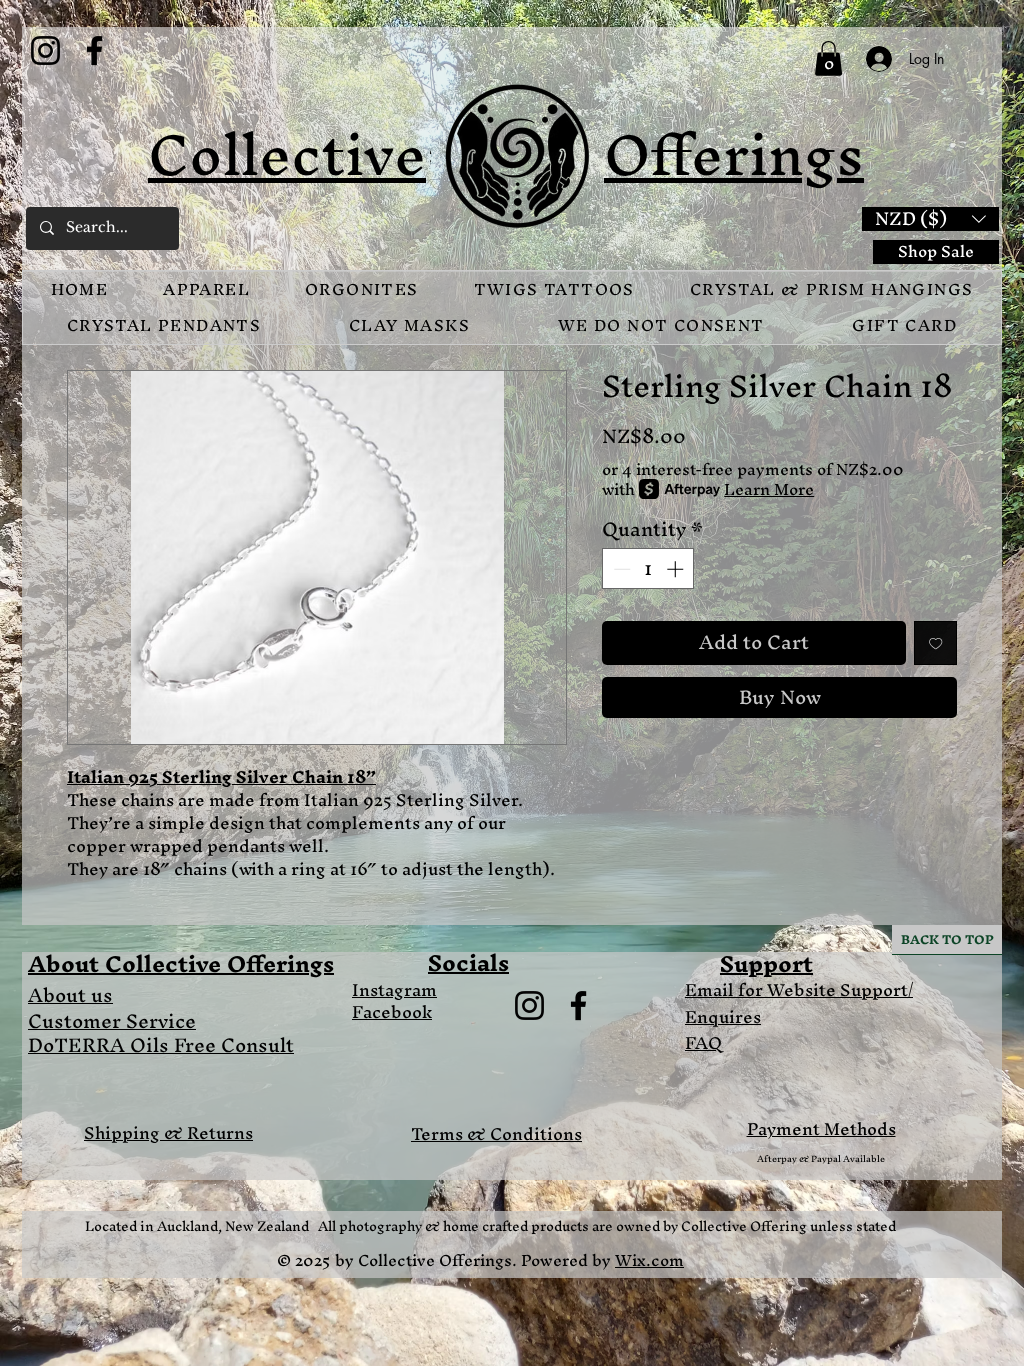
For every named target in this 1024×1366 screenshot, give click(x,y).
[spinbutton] (648, 569)
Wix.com (649, 1260)
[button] (828, 58)
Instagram (394, 989)
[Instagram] (45, 50)
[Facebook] (94, 50)
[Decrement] (620, 569)
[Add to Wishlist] (936, 643)
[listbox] (930, 219)
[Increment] (677, 569)
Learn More (769, 489)
